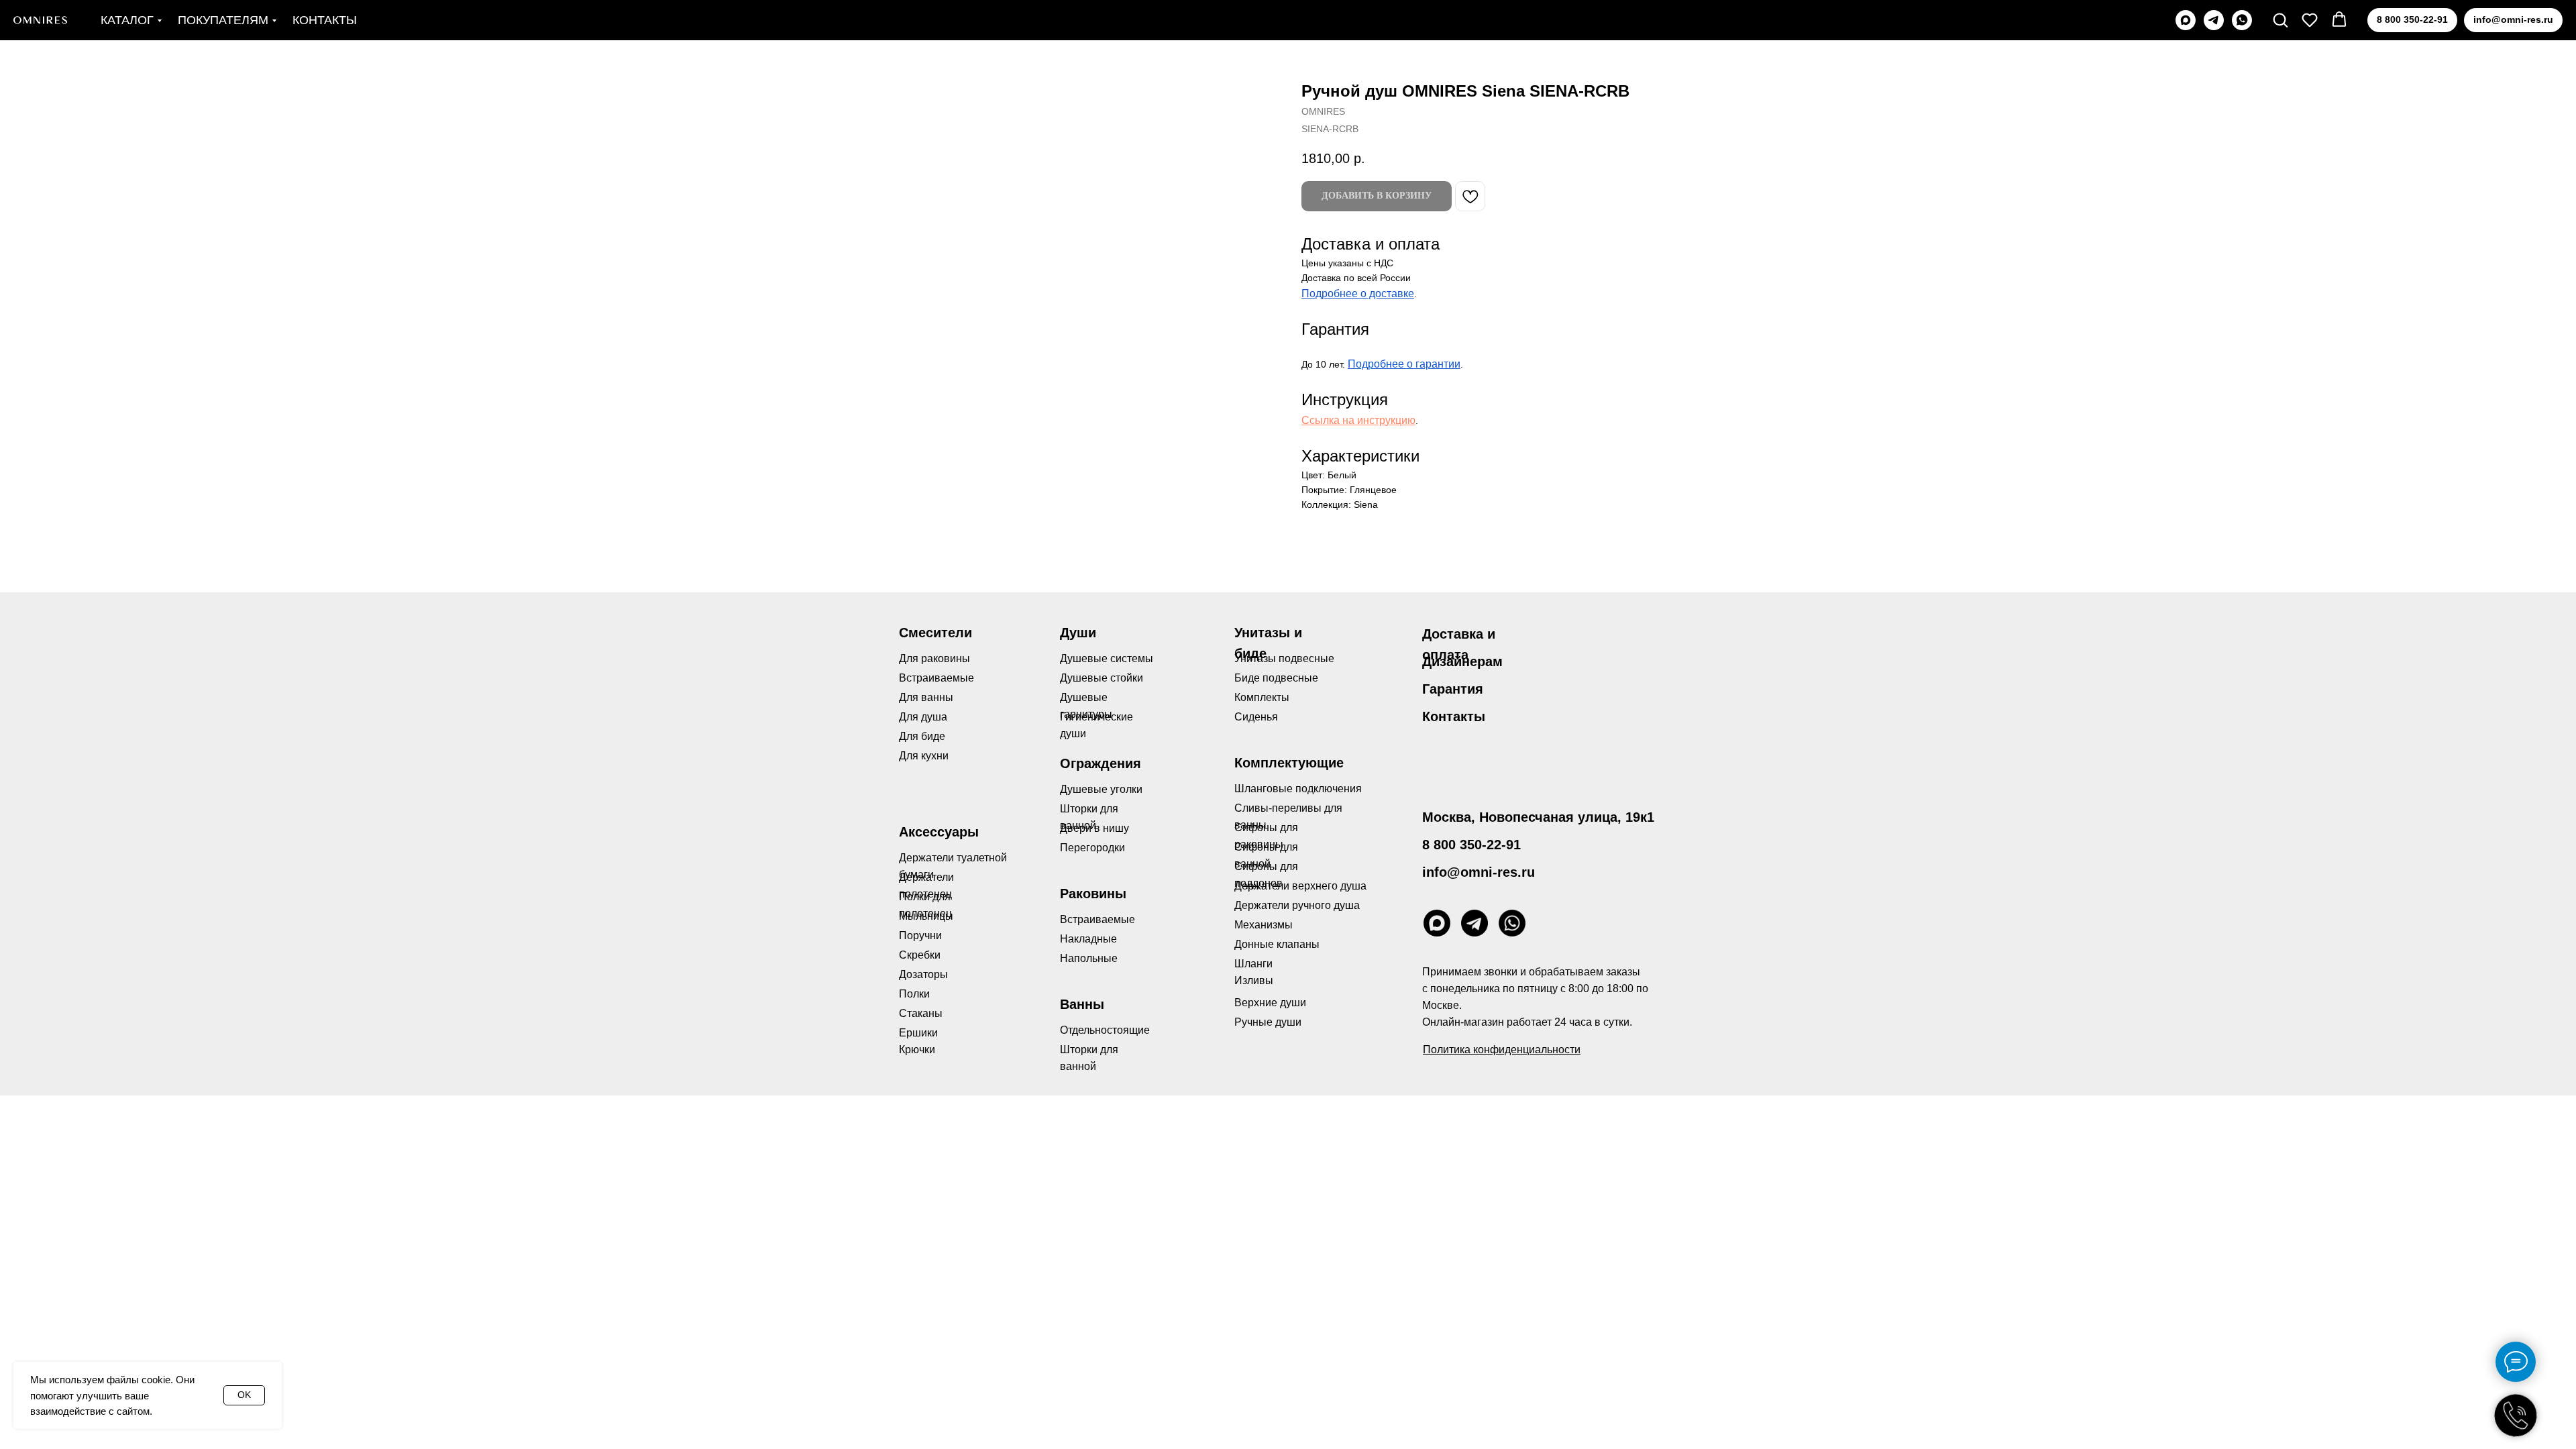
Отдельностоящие (1105, 1030)
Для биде (922, 736)
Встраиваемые (1097, 919)
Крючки (917, 1050)
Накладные (1088, 939)
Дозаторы (923, 974)
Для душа (923, 717)
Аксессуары (939, 832)
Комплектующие (1289, 763)
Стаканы (921, 1013)
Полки (914, 994)
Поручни (920, 935)
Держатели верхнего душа (1300, 886)
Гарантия (1453, 689)
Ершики (918, 1033)
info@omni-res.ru (1479, 872)
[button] (2280, 19)
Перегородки (1092, 848)
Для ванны (926, 697)
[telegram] (2214, 20)
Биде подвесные (1276, 678)
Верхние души (1270, 1003)
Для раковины (934, 658)
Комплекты (1262, 697)
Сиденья (1256, 717)
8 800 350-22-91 (1471, 845)
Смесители (935, 633)
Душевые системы (1107, 658)
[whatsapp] (2242, 20)
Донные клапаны (1277, 944)
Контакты (325, 20)
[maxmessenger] (2186, 20)
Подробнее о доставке (1358, 293)
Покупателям (223, 20)
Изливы (1254, 980)
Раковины (1093, 894)
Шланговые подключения (1298, 789)
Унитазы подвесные (1284, 658)
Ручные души (1268, 1022)
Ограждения (1101, 763)
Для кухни (924, 756)
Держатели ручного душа (1297, 905)
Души (1078, 633)
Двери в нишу (1094, 828)
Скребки (920, 955)
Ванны (1082, 1004)
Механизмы (1264, 925)
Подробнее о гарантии (1404, 364)
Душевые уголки (1101, 789)
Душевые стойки (1102, 678)
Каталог (127, 20)
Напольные (1089, 958)
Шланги (1253, 964)
